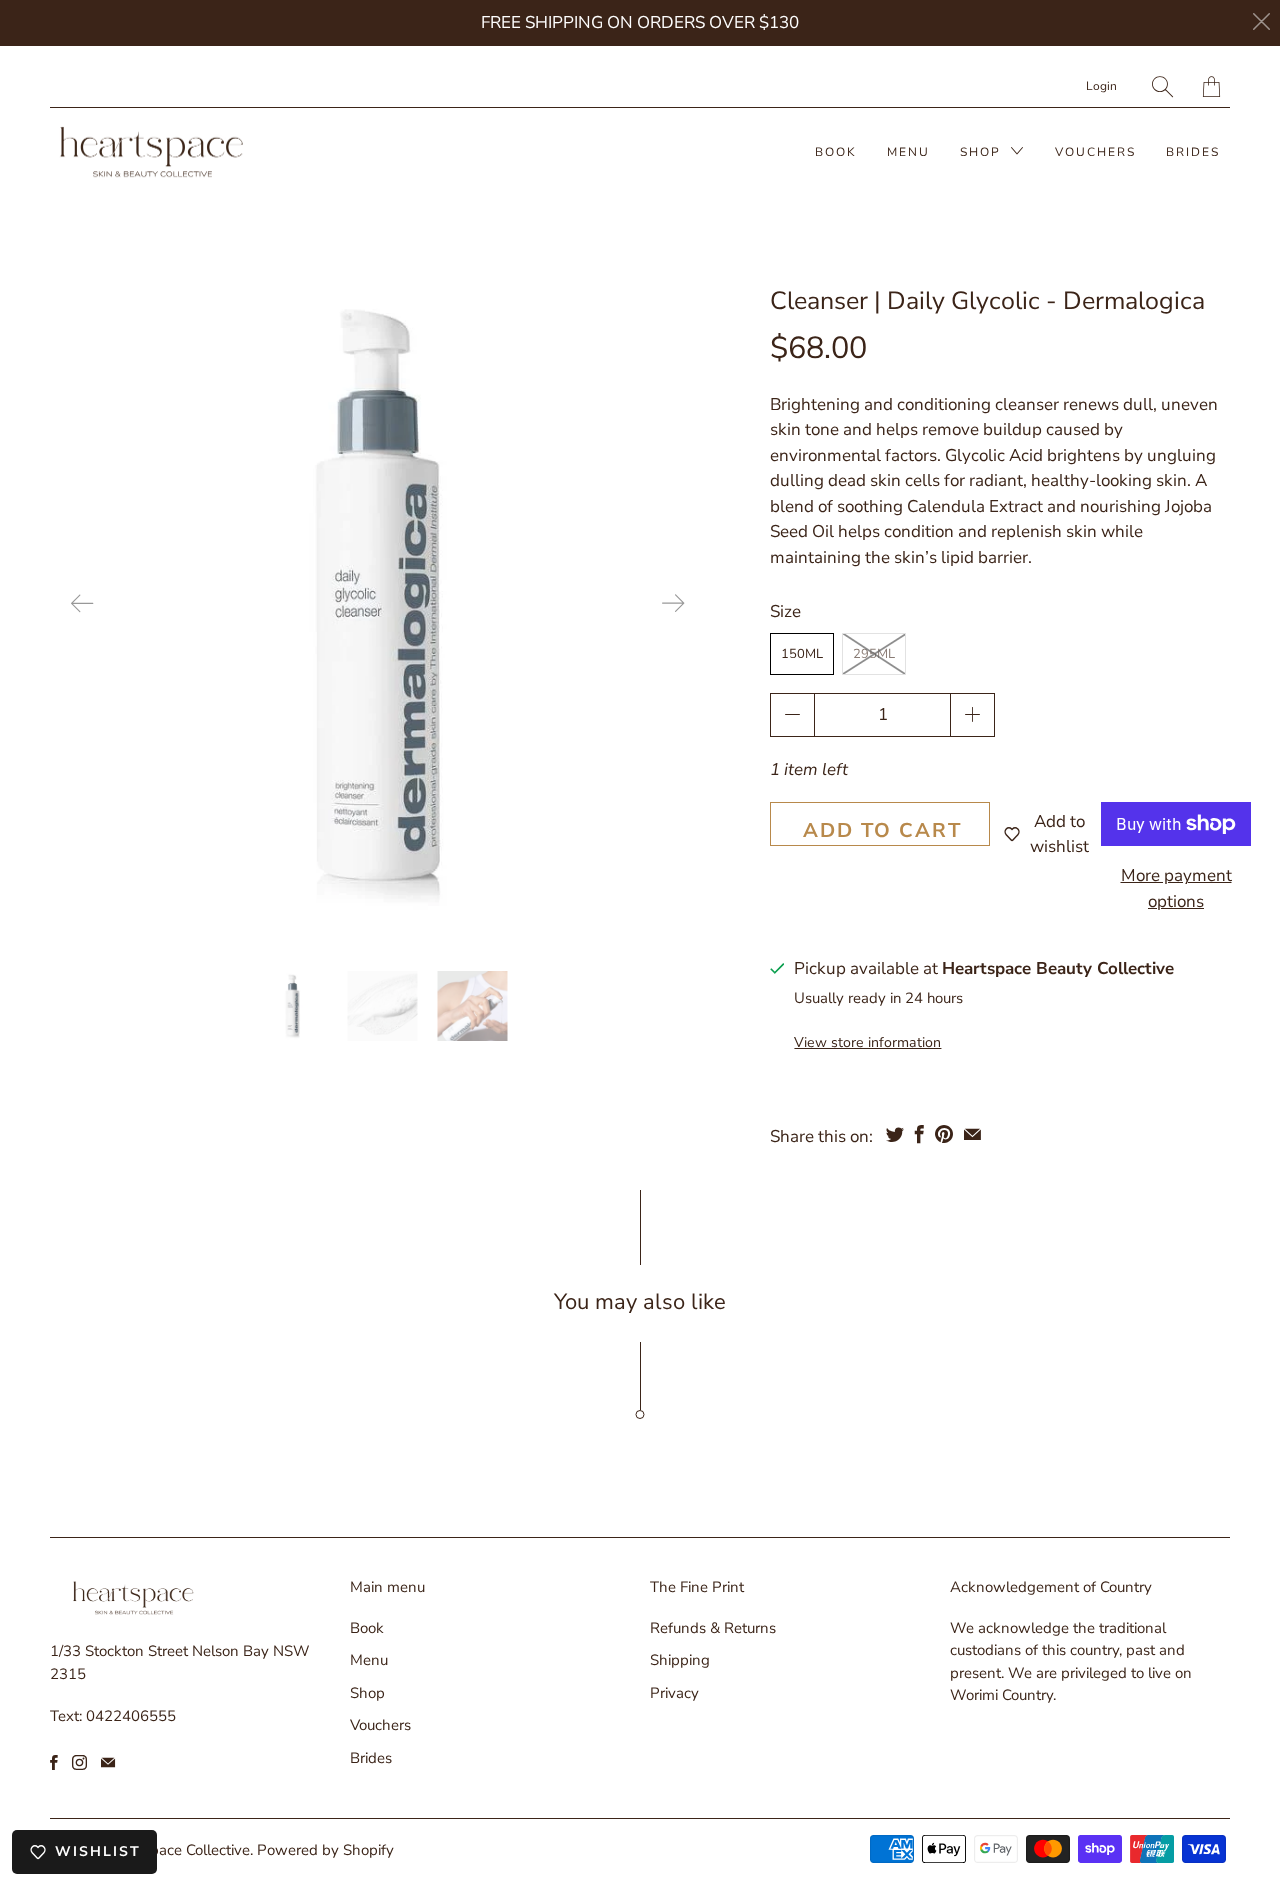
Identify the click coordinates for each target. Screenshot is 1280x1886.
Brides (1193, 152)
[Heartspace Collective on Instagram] (79, 1762)
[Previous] (82, 604)
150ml (802, 654)
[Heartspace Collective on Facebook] (54, 1762)
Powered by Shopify (325, 1850)
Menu (908, 152)
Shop (983, 152)
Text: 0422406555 (113, 1716)
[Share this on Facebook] (919, 1134)
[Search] (1162, 86)
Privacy (674, 1693)
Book (836, 152)
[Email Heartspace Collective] (108, 1762)
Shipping (680, 1660)
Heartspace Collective (178, 1850)
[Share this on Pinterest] (944, 1134)
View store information (867, 1042)
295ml (874, 654)
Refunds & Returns (713, 1628)
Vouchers (1095, 152)
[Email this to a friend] (972, 1134)
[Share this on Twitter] (895, 1134)
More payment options (1176, 888)
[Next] (673, 604)
